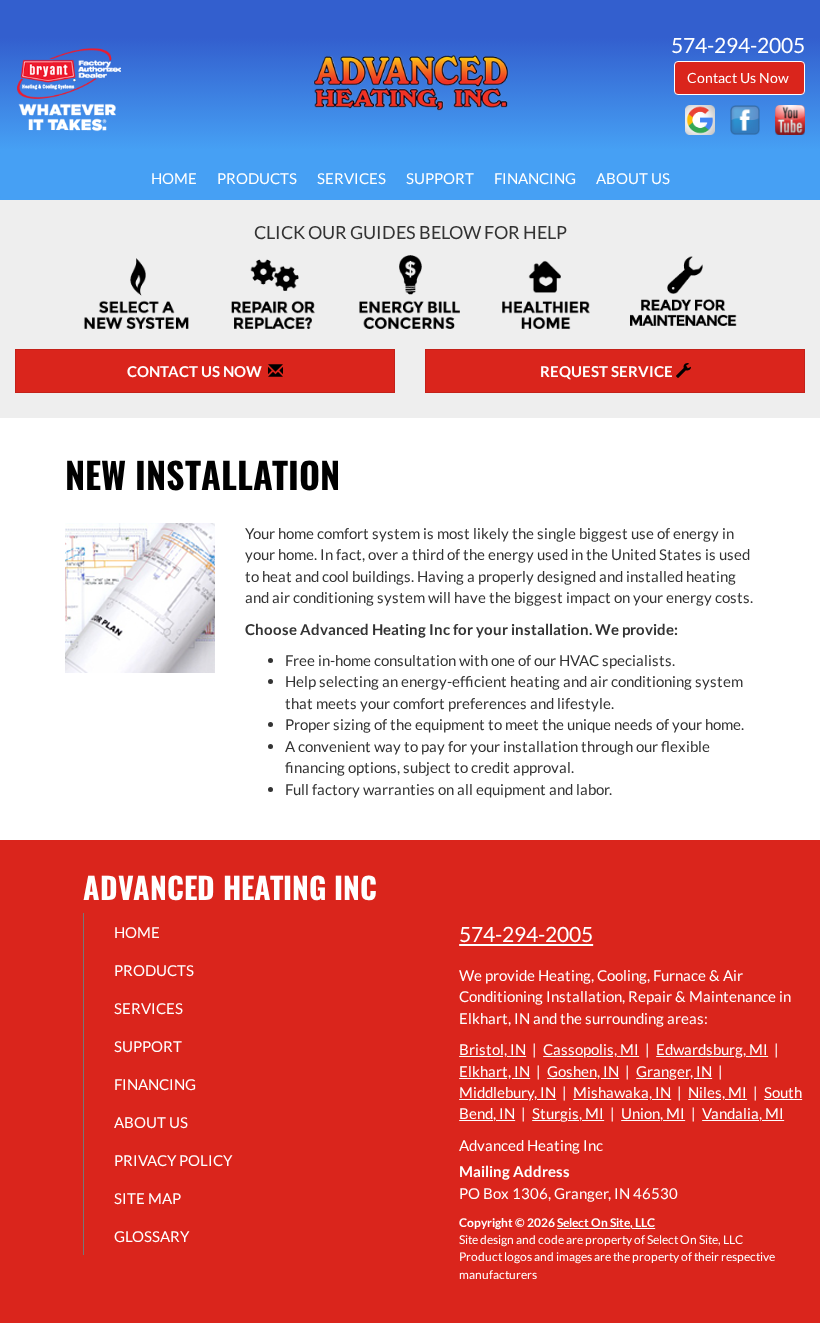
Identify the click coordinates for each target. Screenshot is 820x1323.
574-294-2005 (526, 933)
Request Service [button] (608, 371)
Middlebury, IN (507, 1092)
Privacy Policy (173, 1160)
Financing (535, 178)
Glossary (151, 1236)
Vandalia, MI (743, 1113)
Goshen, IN (583, 1071)
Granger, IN (674, 1071)
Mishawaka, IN (622, 1092)
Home (174, 178)
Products (257, 178)
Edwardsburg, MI (712, 1049)
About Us (633, 178)
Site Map (147, 1198)
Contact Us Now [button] (739, 77)
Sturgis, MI (568, 1113)
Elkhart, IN (494, 1071)
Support (440, 178)
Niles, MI (717, 1092)
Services (351, 178)
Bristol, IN (492, 1049)
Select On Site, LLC (606, 1222)
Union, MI (653, 1113)
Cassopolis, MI (591, 1049)
